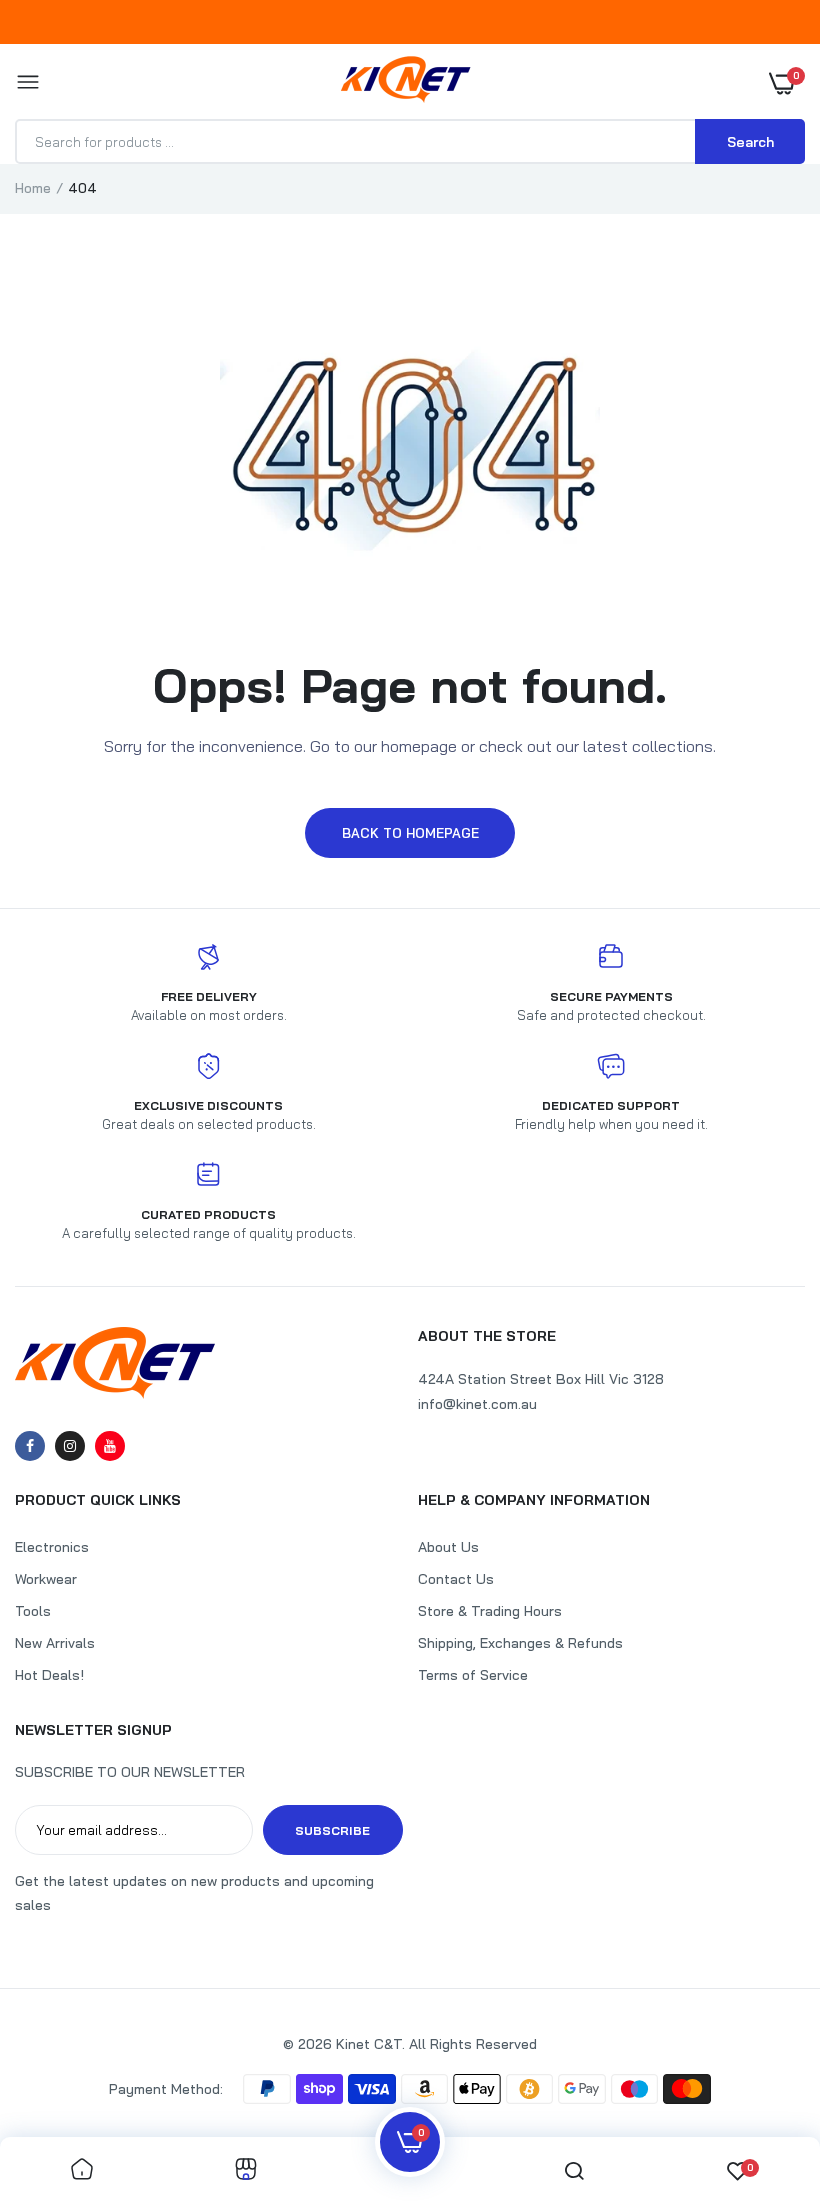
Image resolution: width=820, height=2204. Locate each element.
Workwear (46, 1579)
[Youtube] (110, 1446)
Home (33, 188)
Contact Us (456, 1579)
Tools (33, 1611)
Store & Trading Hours (490, 1611)
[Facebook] (30, 1446)
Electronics (52, 1547)
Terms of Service (473, 1675)
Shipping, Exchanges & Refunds (520, 1643)
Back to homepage (410, 833)
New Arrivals (55, 1643)
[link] (82, 2170)
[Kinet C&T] (405, 83)
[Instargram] (70, 1446)
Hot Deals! (49, 1675)
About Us (448, 1547)
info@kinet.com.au (477, 1404)
